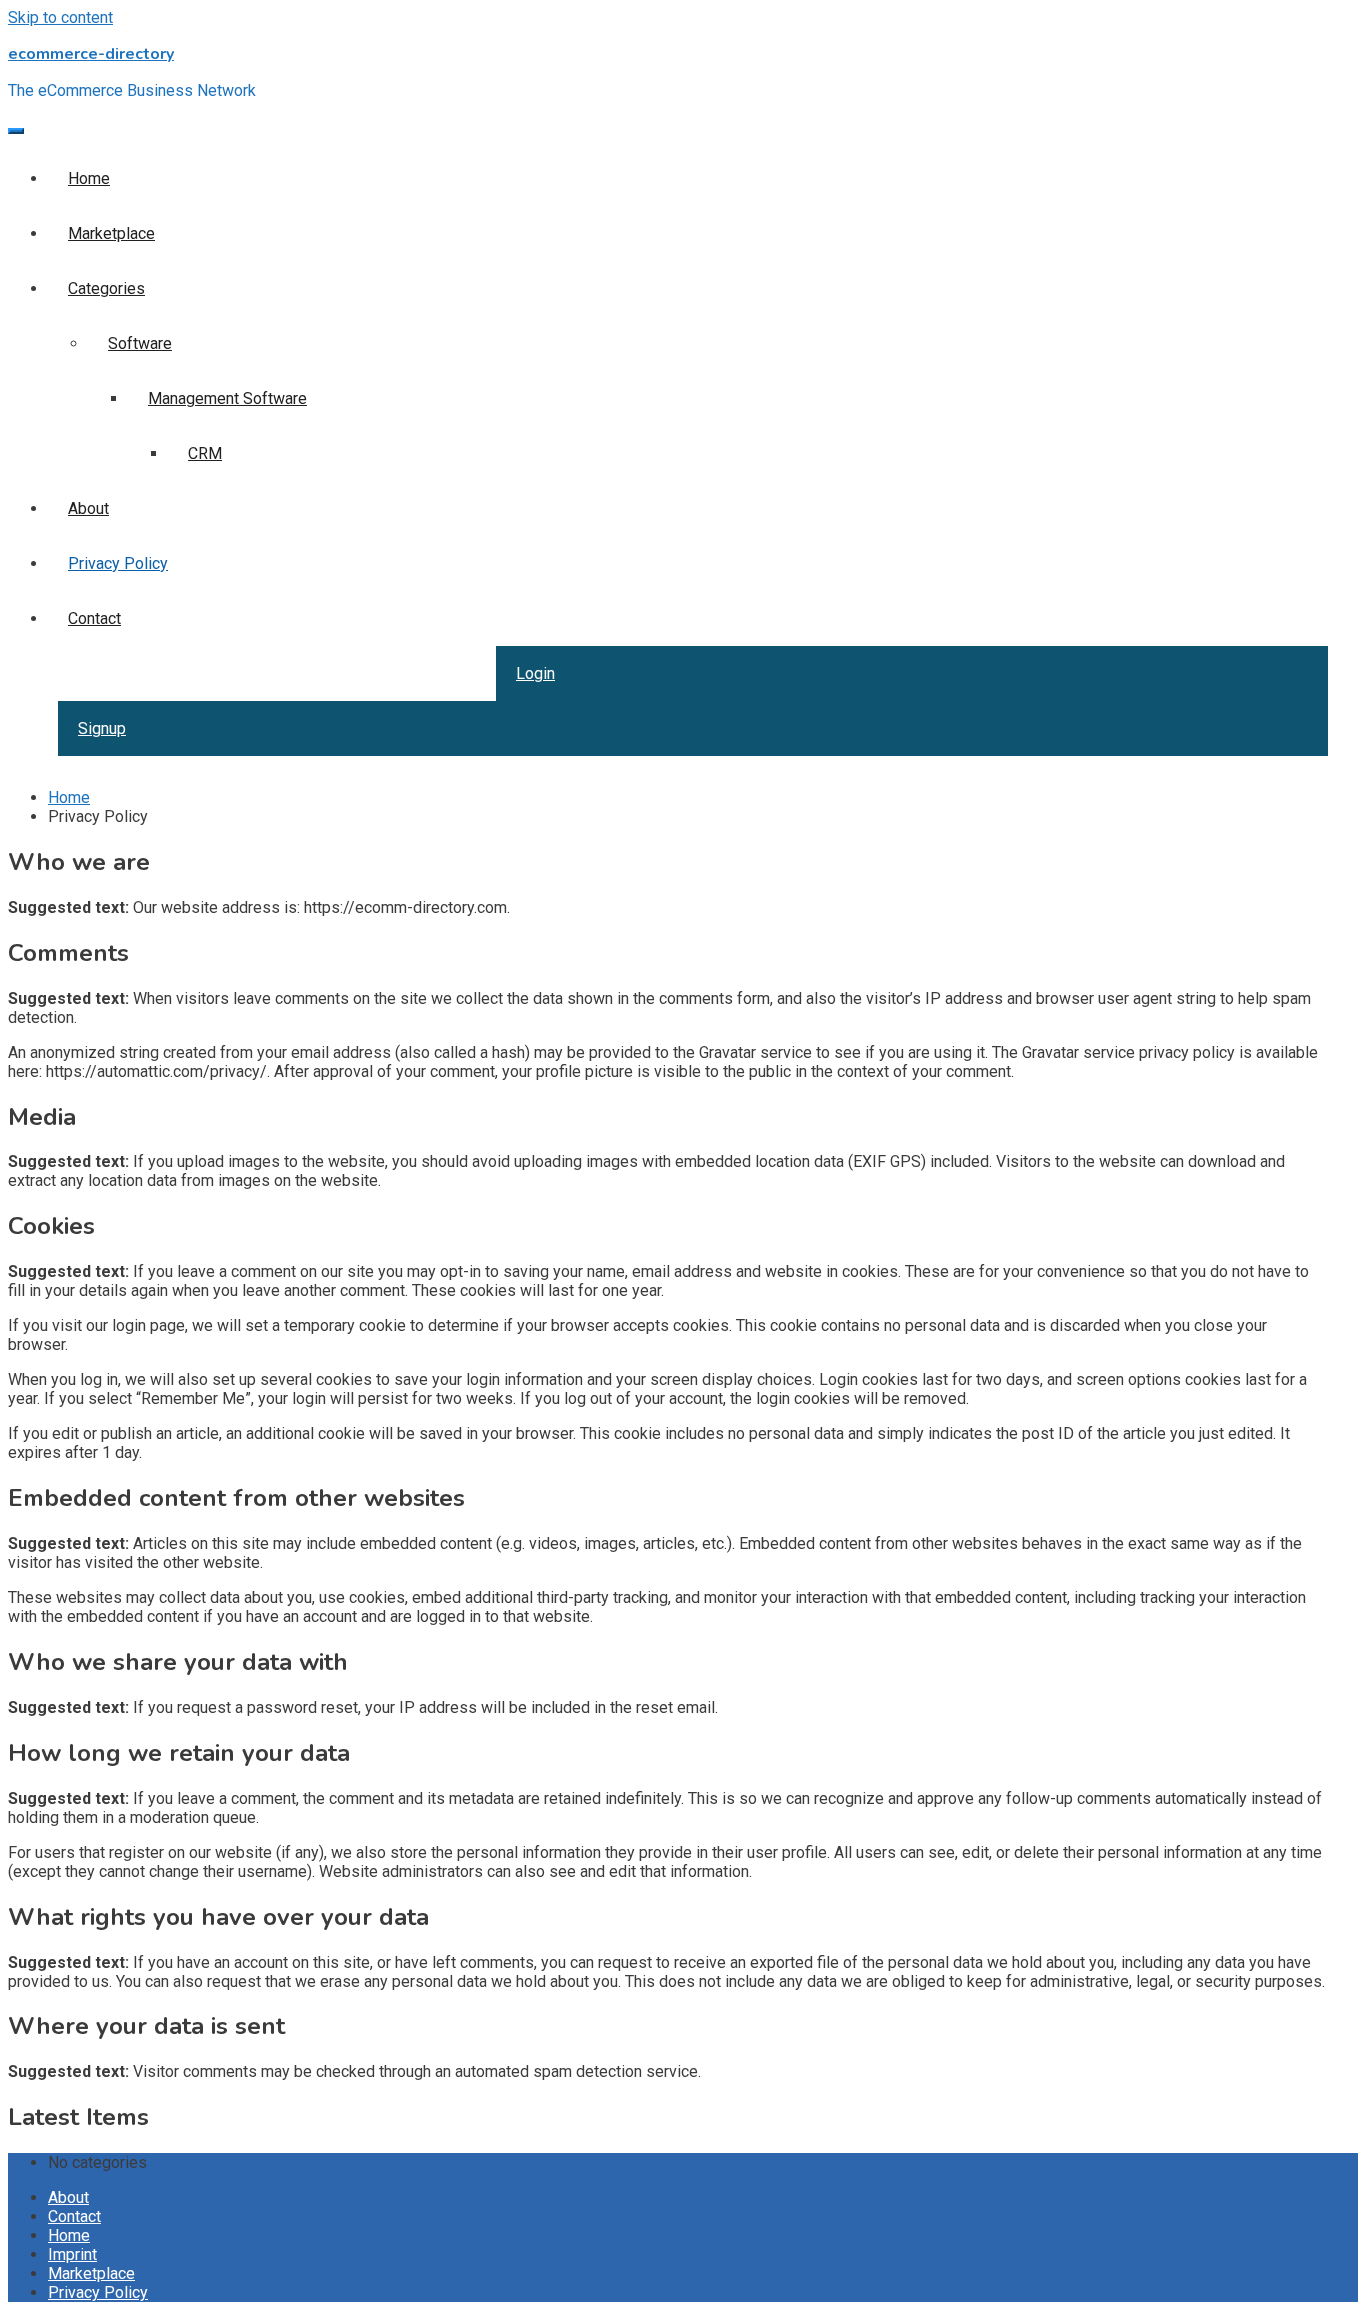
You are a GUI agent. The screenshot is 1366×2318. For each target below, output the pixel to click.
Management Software (227, 398)
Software (140, 343)
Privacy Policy (118, 563)
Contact (94, 618)
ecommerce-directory (91, 54)
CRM (205, 453)
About (88, 508)
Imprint (72, 2254)
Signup (102, 728)
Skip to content (60, 17)
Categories (106, 288)
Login (535, 673)
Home (89, 178)
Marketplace (111, 233)
